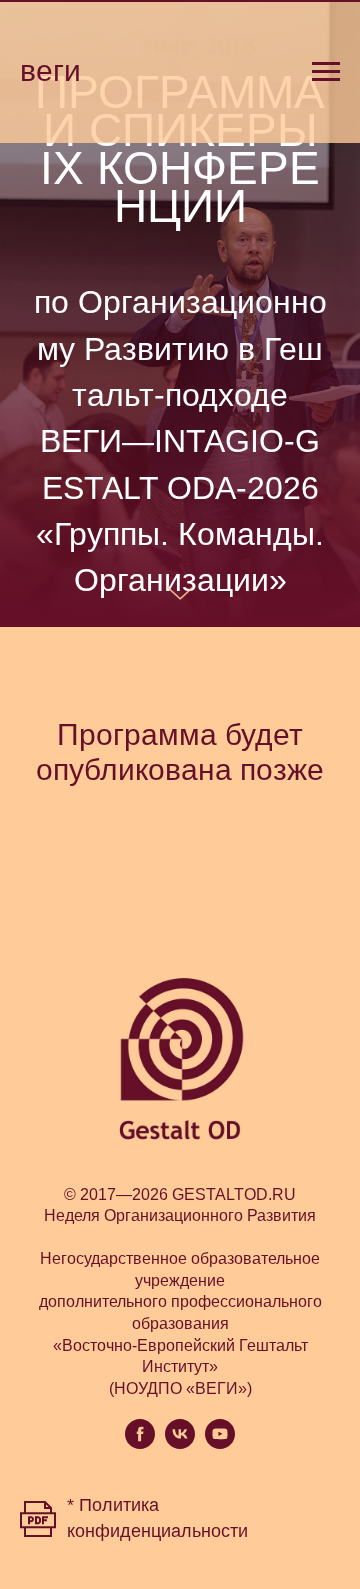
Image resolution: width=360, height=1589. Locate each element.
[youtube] (220, 1443)
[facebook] (140, 1443)
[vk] (180, 1443)
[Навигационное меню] (326, 72)
